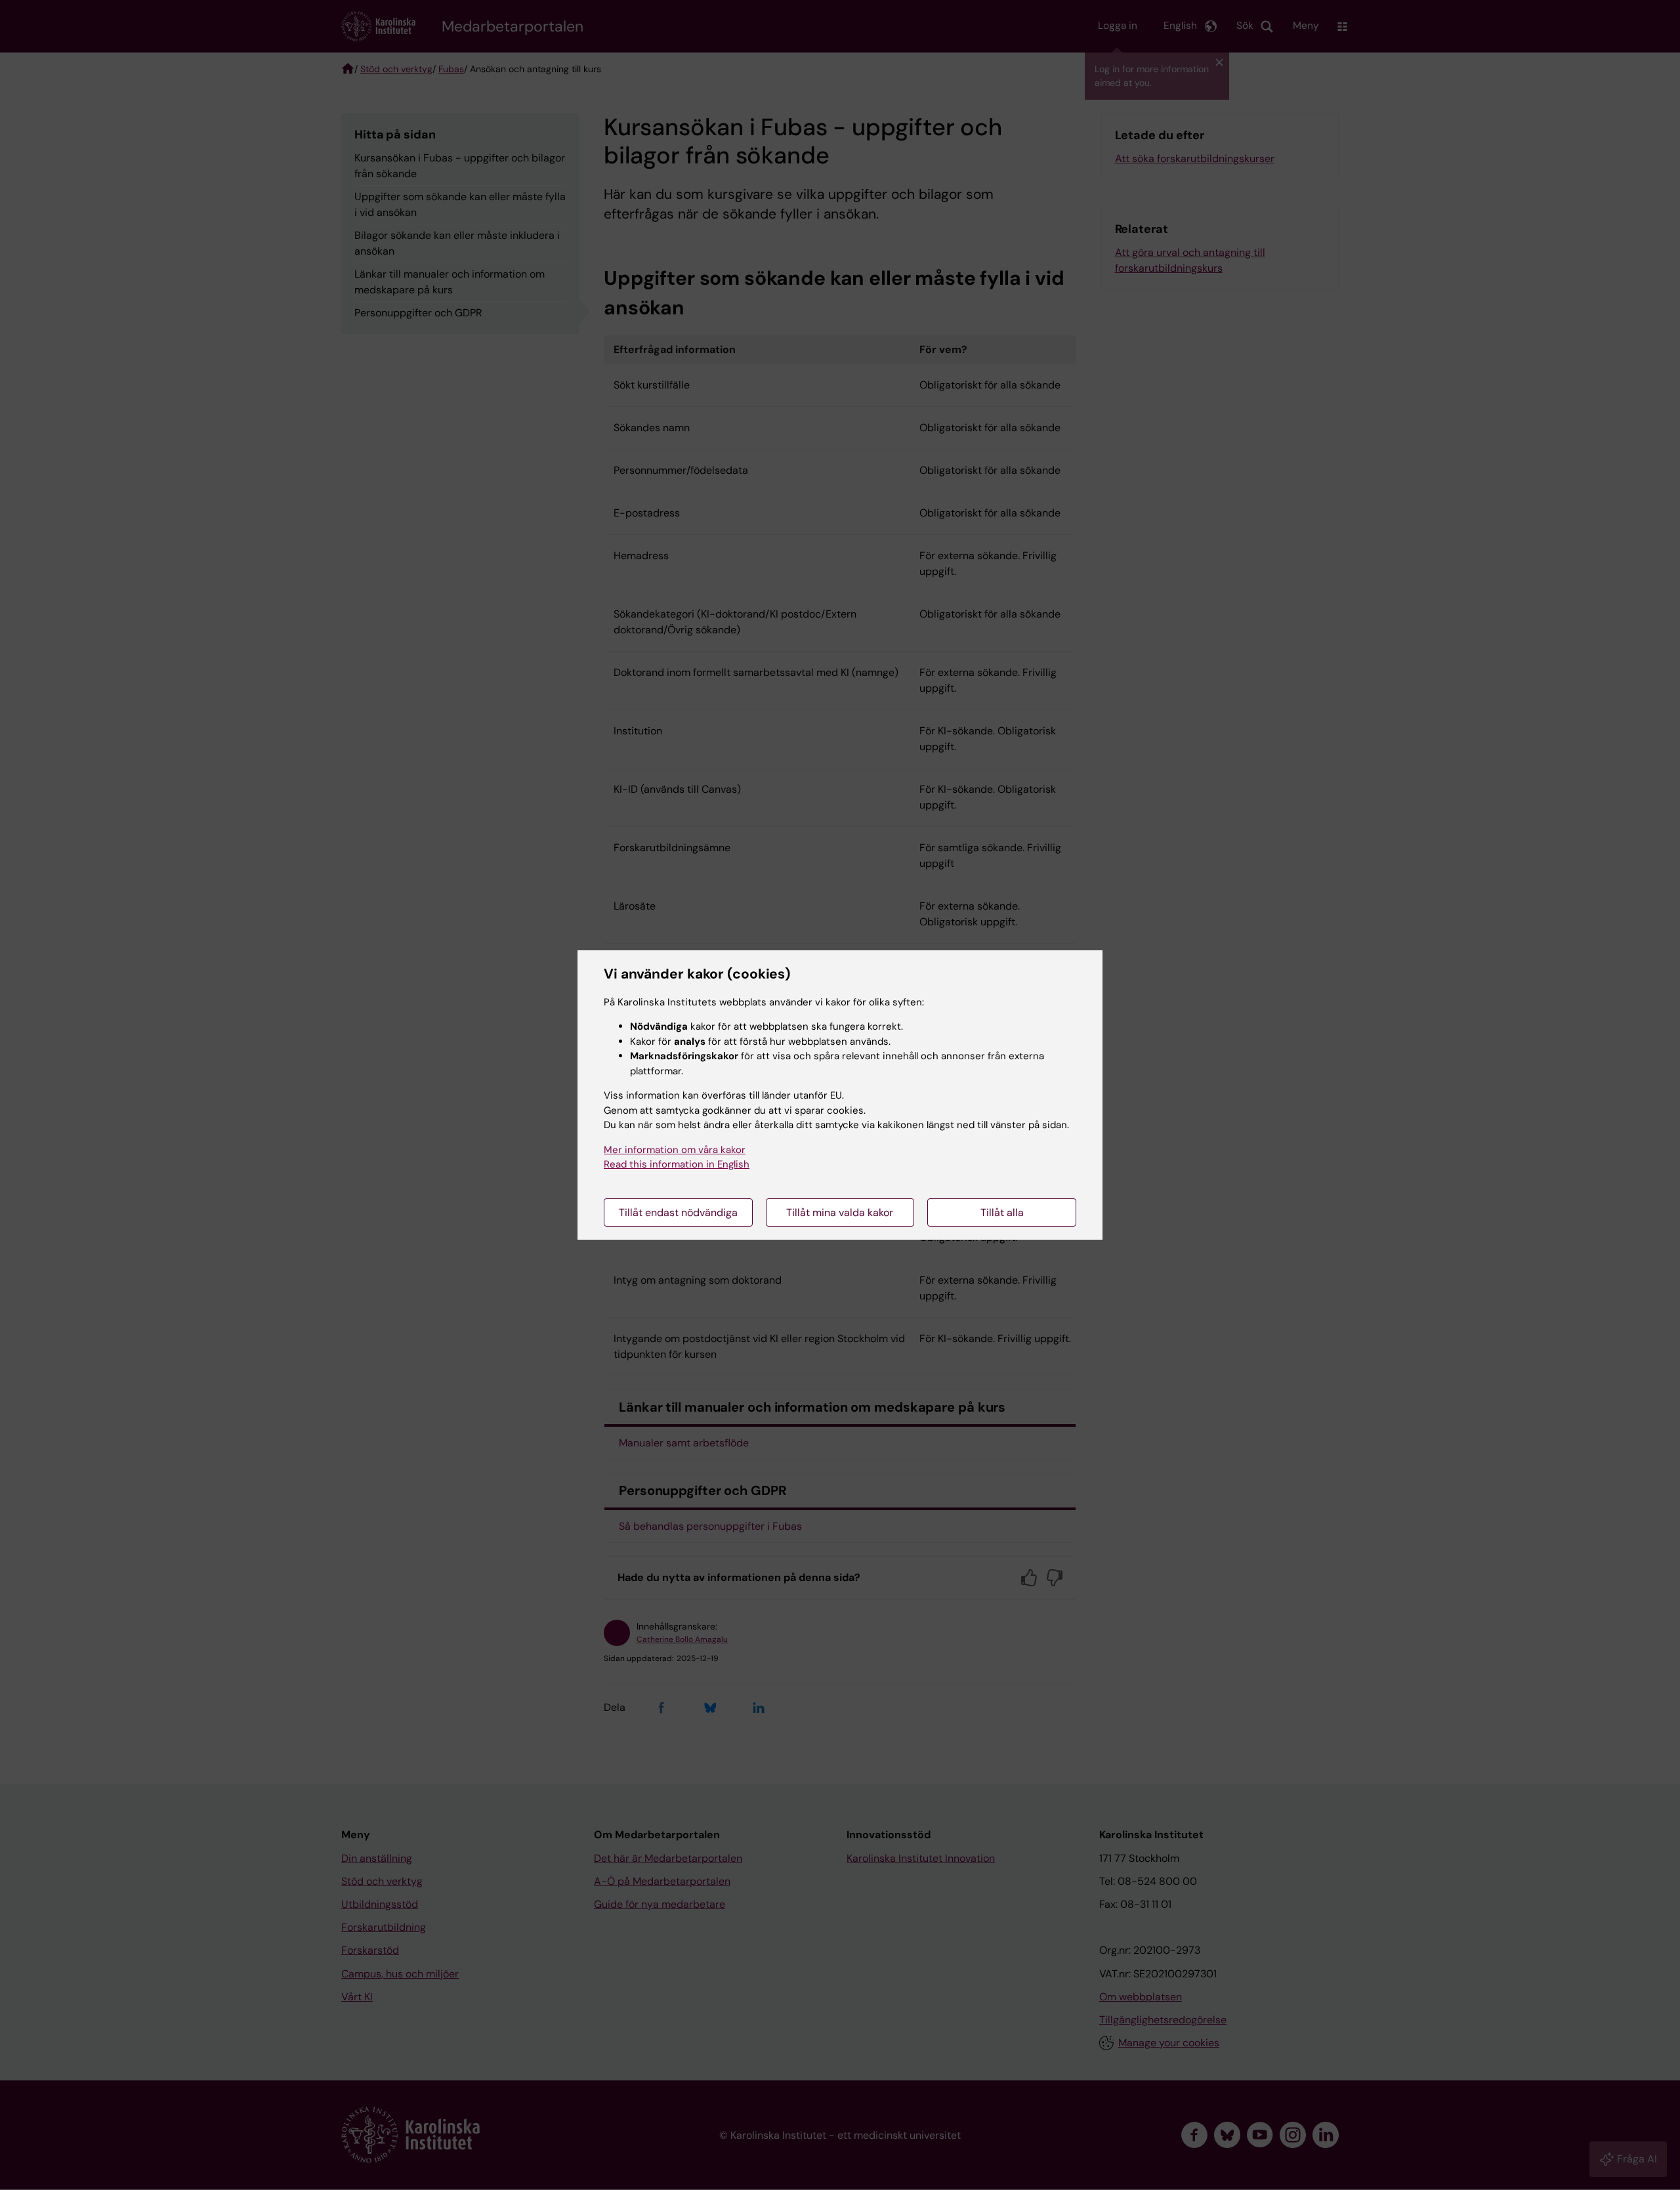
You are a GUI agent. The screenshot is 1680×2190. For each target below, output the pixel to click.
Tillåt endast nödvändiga (678, 1212)
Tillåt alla (1002, 1212)
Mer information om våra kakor (675, 1150)
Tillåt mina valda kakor (840, 1212)
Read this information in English (677, 1164)
